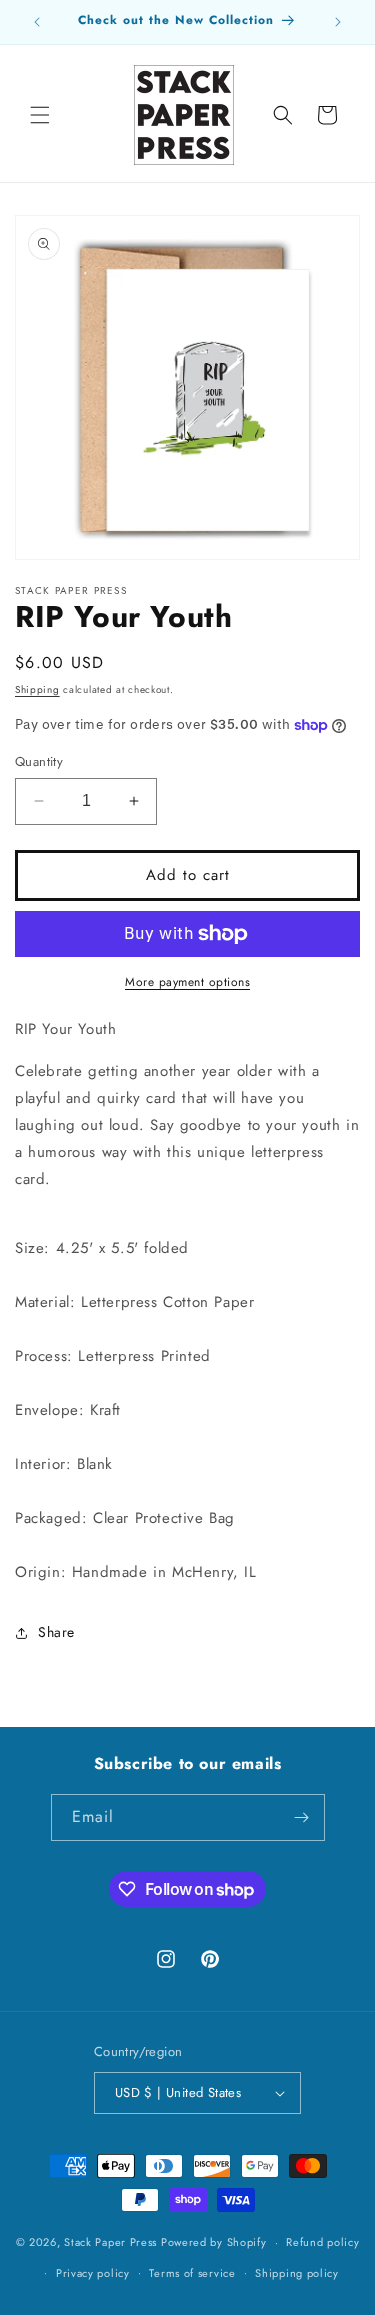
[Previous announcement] (37, 22)
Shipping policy (297, 2273)
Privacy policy (93, 2273)
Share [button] (56, 1632)
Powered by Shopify (214, 2242)
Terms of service (192, 2273)
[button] (40, 115)
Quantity (39, 761)
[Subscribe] (302, 1817)
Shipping (37, 689)
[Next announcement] (338, 22)
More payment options (187, 982)
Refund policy (322, 2242)
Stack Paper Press (110, 2242)
